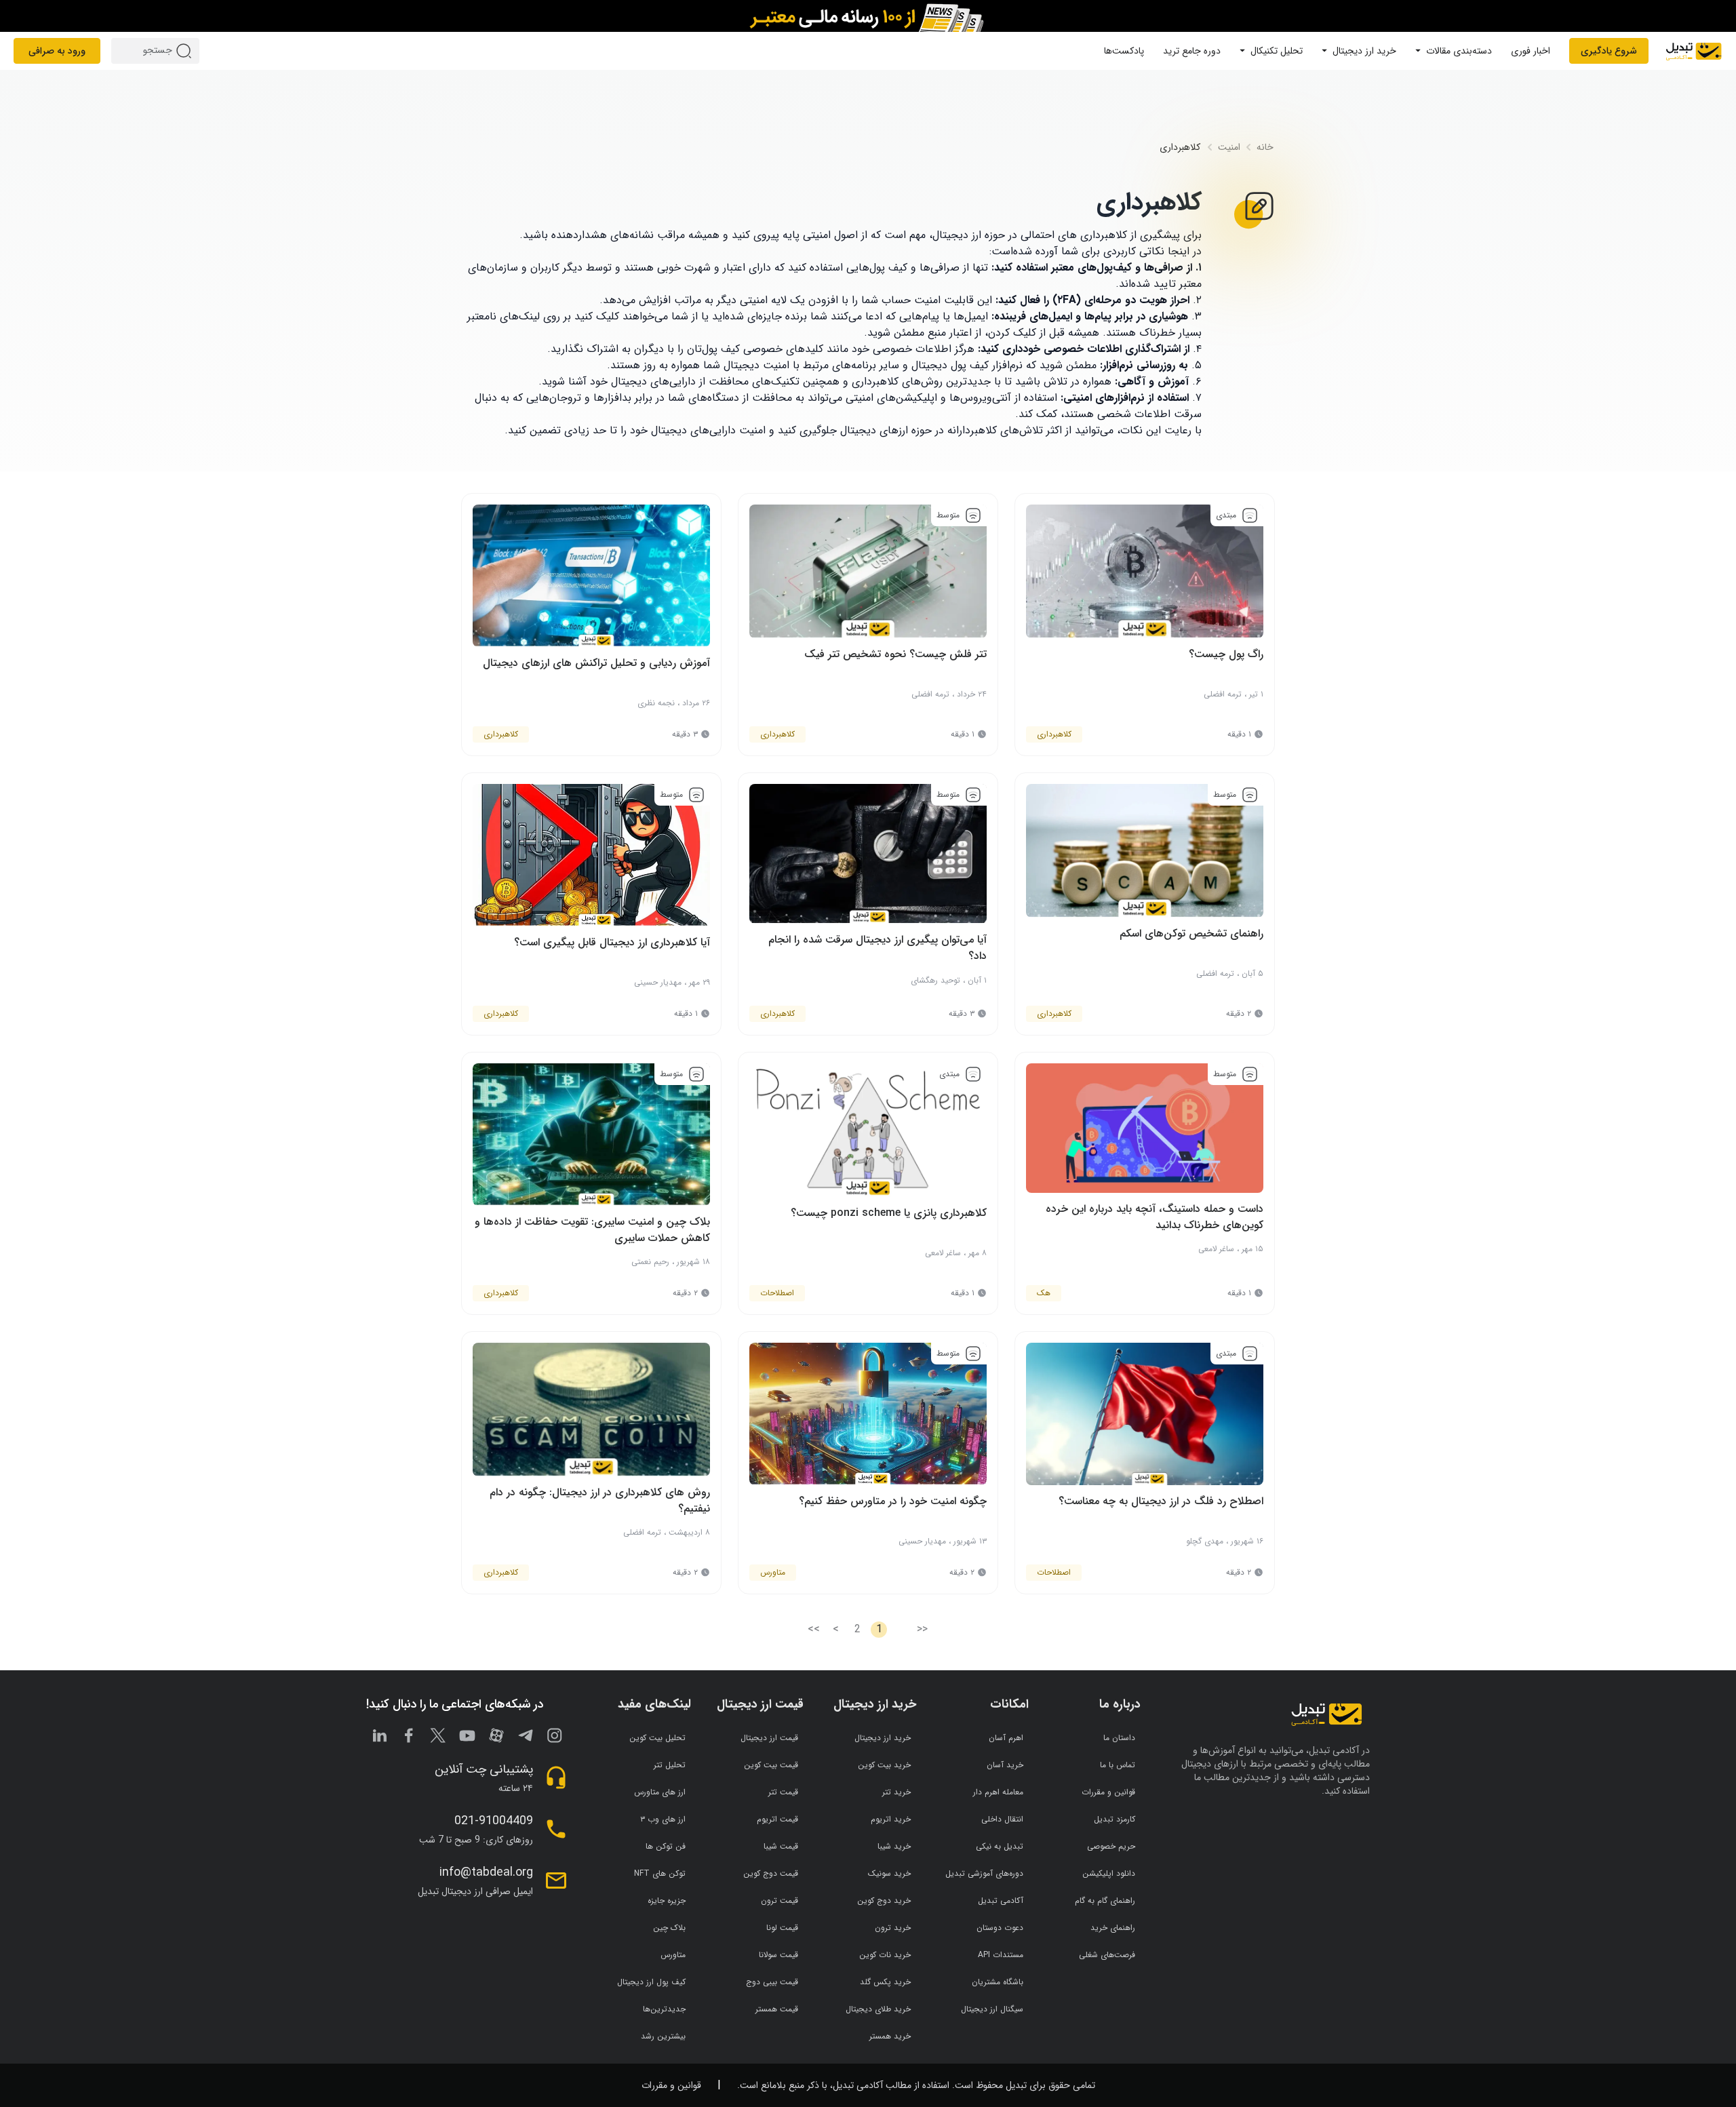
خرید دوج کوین (884, 1901)
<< (922, 1630)
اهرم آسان (1006, 1738)
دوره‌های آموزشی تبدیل (984, 1873)
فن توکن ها (666, 1846)
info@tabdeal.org (486, 1872)
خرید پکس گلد (885, 1982)
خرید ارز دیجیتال (1364, 51)
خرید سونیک (889, 1873)
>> (814, 1630)
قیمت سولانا (778, 1955)
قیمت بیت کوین (771, 1765)
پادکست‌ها (1124, 51)
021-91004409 (494, 1821)
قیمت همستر (777, 2009)
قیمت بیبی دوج (772, 1982)
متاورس (673, 1955)
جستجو (186, 51)
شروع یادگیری (1609, 51)
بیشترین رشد (663, 2036)
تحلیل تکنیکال (1277, 51)
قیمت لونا (782, 1928)
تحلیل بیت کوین (657, 1738)
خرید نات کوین (885, 1955)
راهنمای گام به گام (1105, 1901)
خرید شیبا (894, 1846)
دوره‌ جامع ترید (1192, 51)
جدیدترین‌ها (664, 2009)
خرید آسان (1005, 1765)
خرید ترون (893, 1928)
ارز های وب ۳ (663, 1819)
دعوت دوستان (1000, 1928)
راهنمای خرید (1113, 1928)
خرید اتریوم (891, 1819)
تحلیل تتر (670, 1765)
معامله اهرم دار (998, 1792)
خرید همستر (890, 2036)
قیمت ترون (780, 1901)
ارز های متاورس (660, 1792)
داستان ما (1119, 1738)
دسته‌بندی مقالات (1459, 51)
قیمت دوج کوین (771, 1873)
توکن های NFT (660, 1873)
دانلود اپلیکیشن (1109, 1873)
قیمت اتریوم (777, 1819)
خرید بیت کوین (884, 1765)
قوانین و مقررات (1108, 1792)
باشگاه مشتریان (998, 1982)
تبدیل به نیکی (1000, 1846)
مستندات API (1001, 1955)
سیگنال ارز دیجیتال (992, 2009)
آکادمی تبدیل (1001, 1901)
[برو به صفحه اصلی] (1694, 51)
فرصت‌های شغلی (1107, 1955)
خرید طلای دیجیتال (878, 2009)
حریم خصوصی (1111, 1846)
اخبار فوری (1531, 51)
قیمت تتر (783, 1792)
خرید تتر (896, 1792)
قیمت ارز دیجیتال (769, 1738)
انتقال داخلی (1002, 1819)
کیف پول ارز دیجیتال (651, 1982)
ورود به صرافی (57, 51)
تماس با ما (1118, 1765)
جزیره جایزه (667, 1901)
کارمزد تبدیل (1114, 1819)
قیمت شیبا (781, 1846)
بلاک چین (669, 1928)
